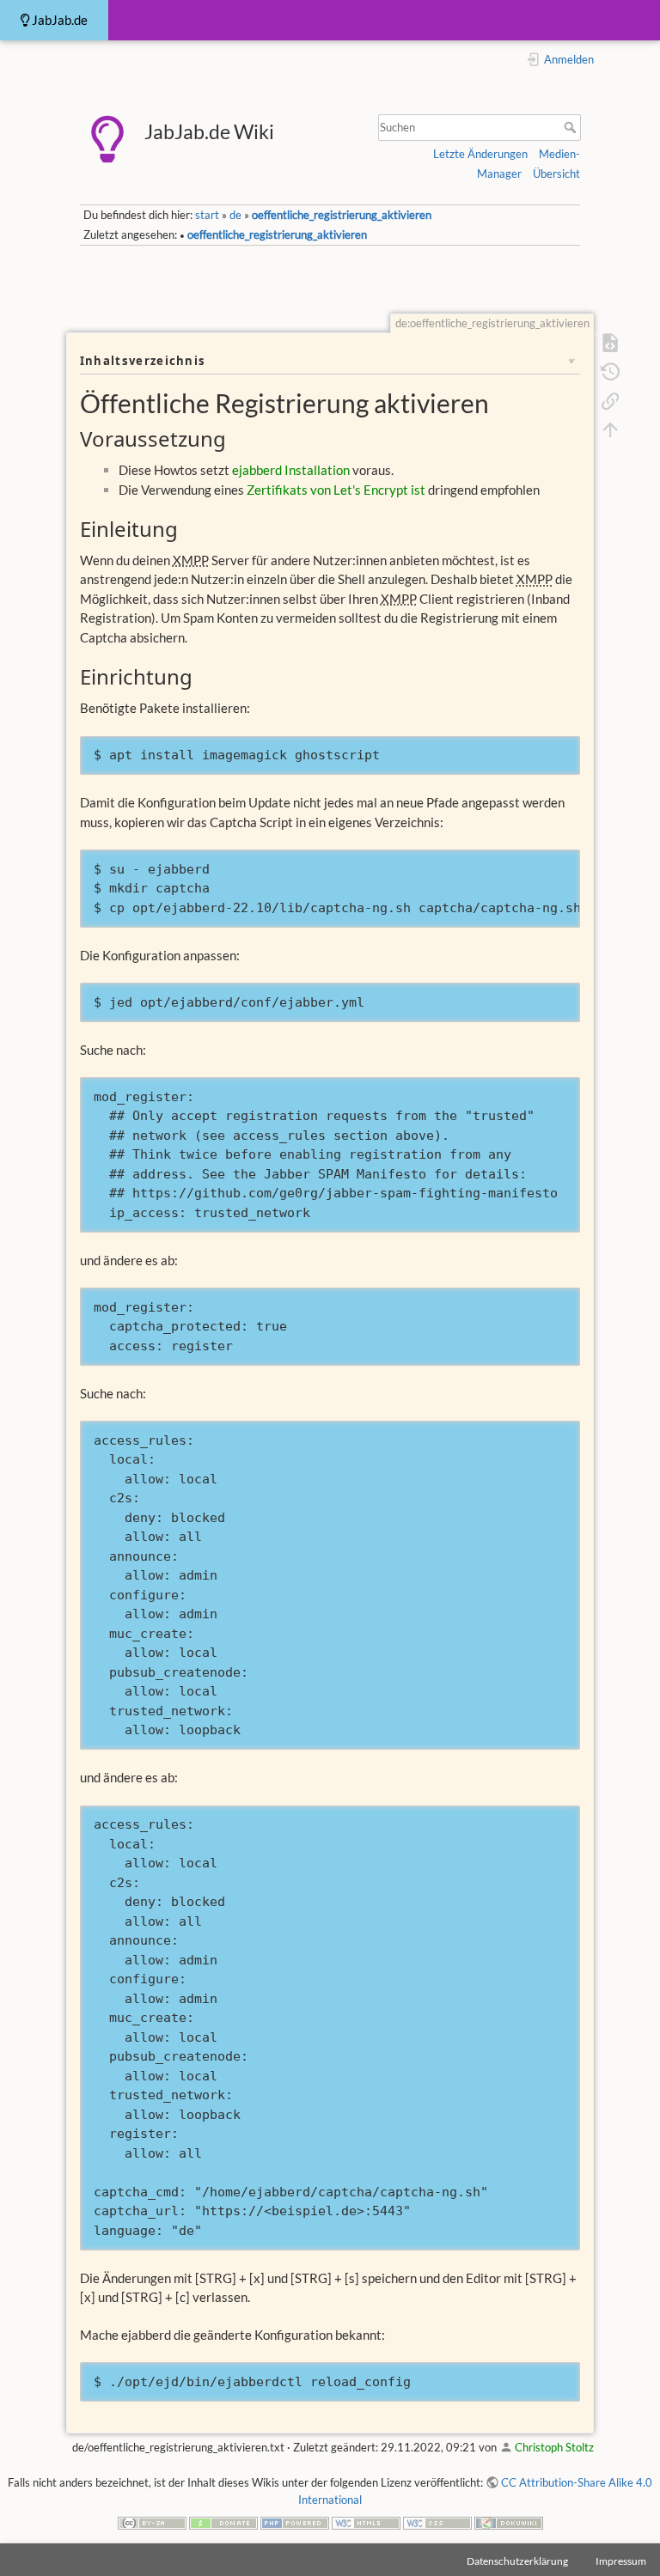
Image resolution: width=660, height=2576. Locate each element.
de (235, 215)
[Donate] (223, 2522)
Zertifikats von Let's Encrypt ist (336, 490)
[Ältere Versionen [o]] (610, 370)
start (207, 215)
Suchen (572, 127)
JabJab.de (58, 20)
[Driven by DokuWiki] (509, 2522)
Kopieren (538, 752)
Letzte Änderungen (480, 154)
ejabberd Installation (291, 470)
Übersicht (556, 174)
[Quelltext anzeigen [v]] (610, 342)
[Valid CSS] (437, 2522)
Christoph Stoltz (554, 2447)
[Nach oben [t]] (610, 429)
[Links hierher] (610, 399)
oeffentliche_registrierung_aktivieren (342, 215)
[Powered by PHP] (295, 2522)
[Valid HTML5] (366, 2522)
